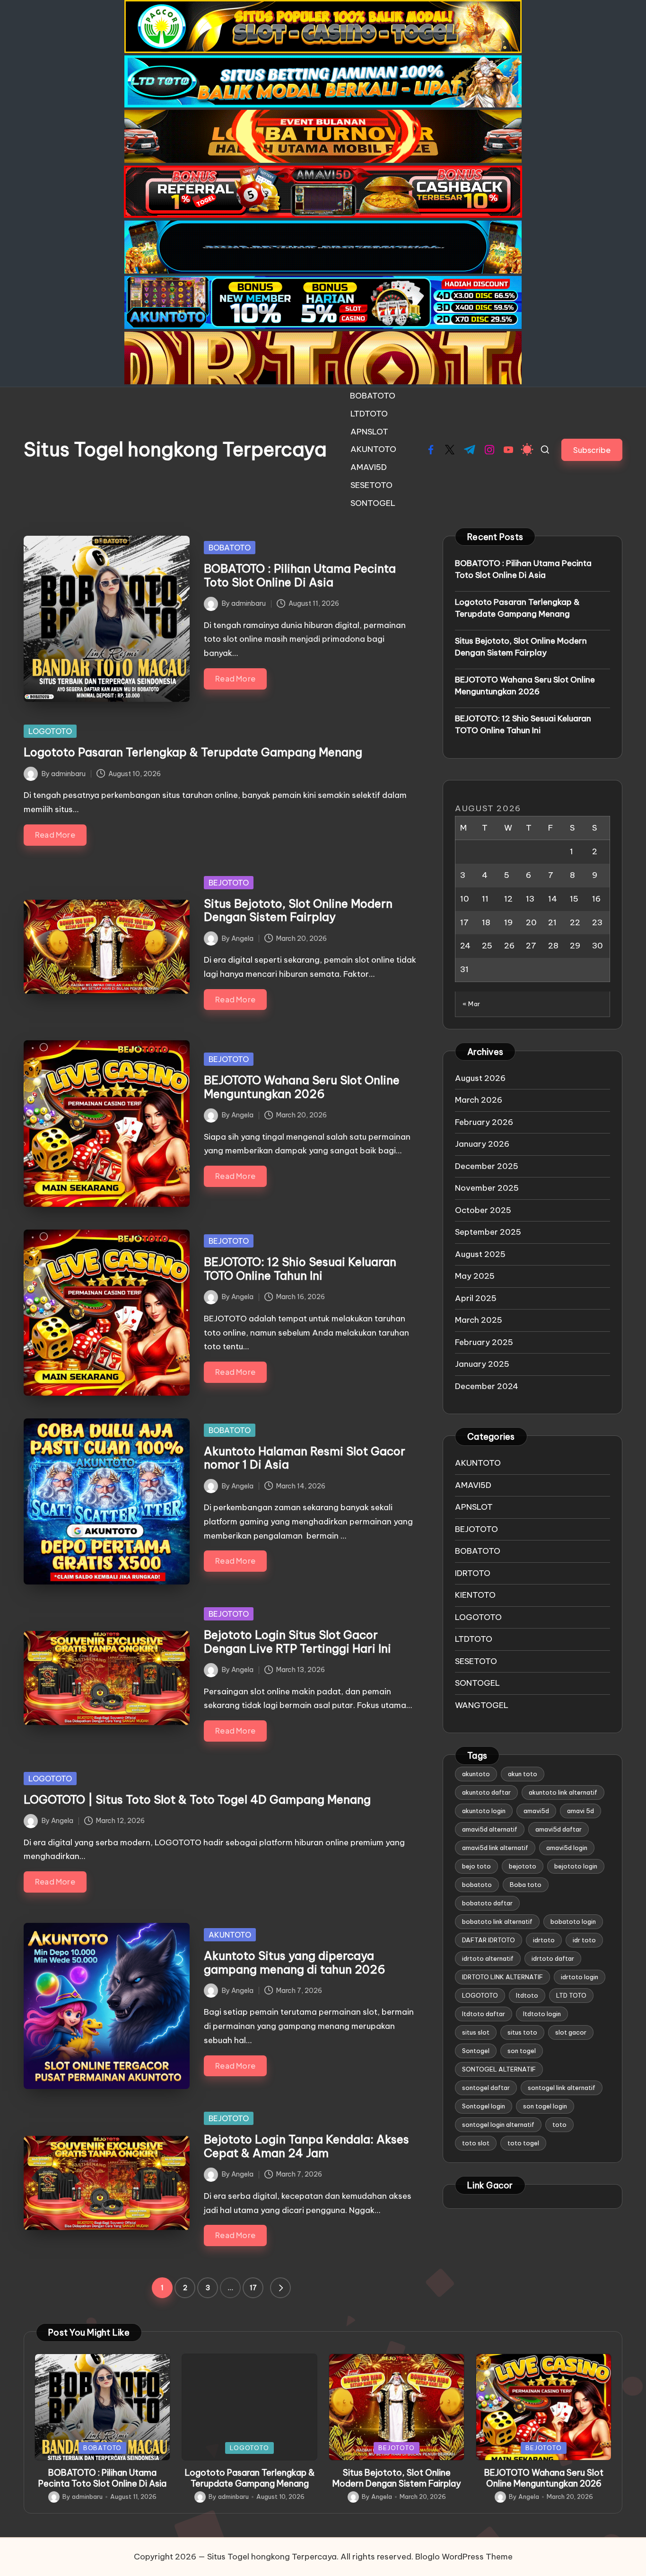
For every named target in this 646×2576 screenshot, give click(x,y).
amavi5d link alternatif (495, 1848)
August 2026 (480, 1078)
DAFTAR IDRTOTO (489, 1940)
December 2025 (487, 1166)
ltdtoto (527, 1996)
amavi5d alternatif (490, 1830)
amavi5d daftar (559, 1830)
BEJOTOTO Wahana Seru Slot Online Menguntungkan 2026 (302, 1087)
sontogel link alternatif (562, 2088)
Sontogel (476, 2051)
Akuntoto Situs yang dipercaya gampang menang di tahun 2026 (295, 1962)
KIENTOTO (475, 1595)
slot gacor (571, 2033)
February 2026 (484, 1122)
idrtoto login (580, 1977)
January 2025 (482, 1364)
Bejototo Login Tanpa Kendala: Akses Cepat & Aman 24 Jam (306, 2146)
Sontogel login (484, 2107)
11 (485, 899)
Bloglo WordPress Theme (464, 2557)
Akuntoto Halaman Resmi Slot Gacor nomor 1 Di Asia (305, 1458)
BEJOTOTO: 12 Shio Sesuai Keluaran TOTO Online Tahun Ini (300, 1269)
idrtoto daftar (553, 1959)
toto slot (476, 2143)
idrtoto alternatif (488, 1959)
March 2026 (479, 1100)
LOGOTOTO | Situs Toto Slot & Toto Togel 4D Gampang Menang (197, 1799)
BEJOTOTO (229, 883)
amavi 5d (581, 1811)
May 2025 (475, 1276)
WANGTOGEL (482, 1705)
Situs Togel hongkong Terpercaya (175, 450)
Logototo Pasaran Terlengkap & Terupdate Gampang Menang (193, 752)
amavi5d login (567, 1848)
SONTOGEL (477, 1683)
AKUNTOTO (230, 1935)
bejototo (523, 1867)
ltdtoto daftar (484, 2014)
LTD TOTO (571, 1996)
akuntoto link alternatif (563, 1793)
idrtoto (544, 1940)
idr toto (584, 1940)
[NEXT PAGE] (280, 2288)
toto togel (523, 2143)
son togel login (545, 2107)
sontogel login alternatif (498, 2125)
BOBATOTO (230, 548)
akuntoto (476, 1774)
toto (559, 2125)
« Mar (471, 1004)
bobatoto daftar (487, 1903)
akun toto (523, 1774)
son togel (522, 2051)
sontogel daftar (486, 2088)
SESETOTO (476, 1661)
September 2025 (488, 1232)
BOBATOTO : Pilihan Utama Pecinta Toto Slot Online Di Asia (300, 575)
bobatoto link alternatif (497, 1922)
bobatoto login (573, 1922)
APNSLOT (474, 1507)
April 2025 (476, 1298)
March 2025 (479, 1320)
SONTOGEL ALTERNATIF (499, 2070)
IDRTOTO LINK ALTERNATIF (502, 1977)
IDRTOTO (473, 1573)
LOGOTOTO (50, 731)
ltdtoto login (542, 2014)
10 (465, 899)
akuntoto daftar (486, 1793)
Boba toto (526, 1885)
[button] (592, 450)
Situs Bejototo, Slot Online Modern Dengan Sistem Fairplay (298, 910)
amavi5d (536, 1811)
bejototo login (576, 1867)
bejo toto (476, 1867)
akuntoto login (484, 1811)
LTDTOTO (474, 1639)
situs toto (522, 2033)
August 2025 (480, 1254)
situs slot (476, 2033)
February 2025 (484, 1342)
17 (253, 2288)
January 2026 (482, 1144)
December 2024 (487, 1386)
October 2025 (483, 1210)
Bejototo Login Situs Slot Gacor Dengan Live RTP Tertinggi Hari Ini (297, 1642)
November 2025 (487, 1188)
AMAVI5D (473, 1485)
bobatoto (477, 1885)
